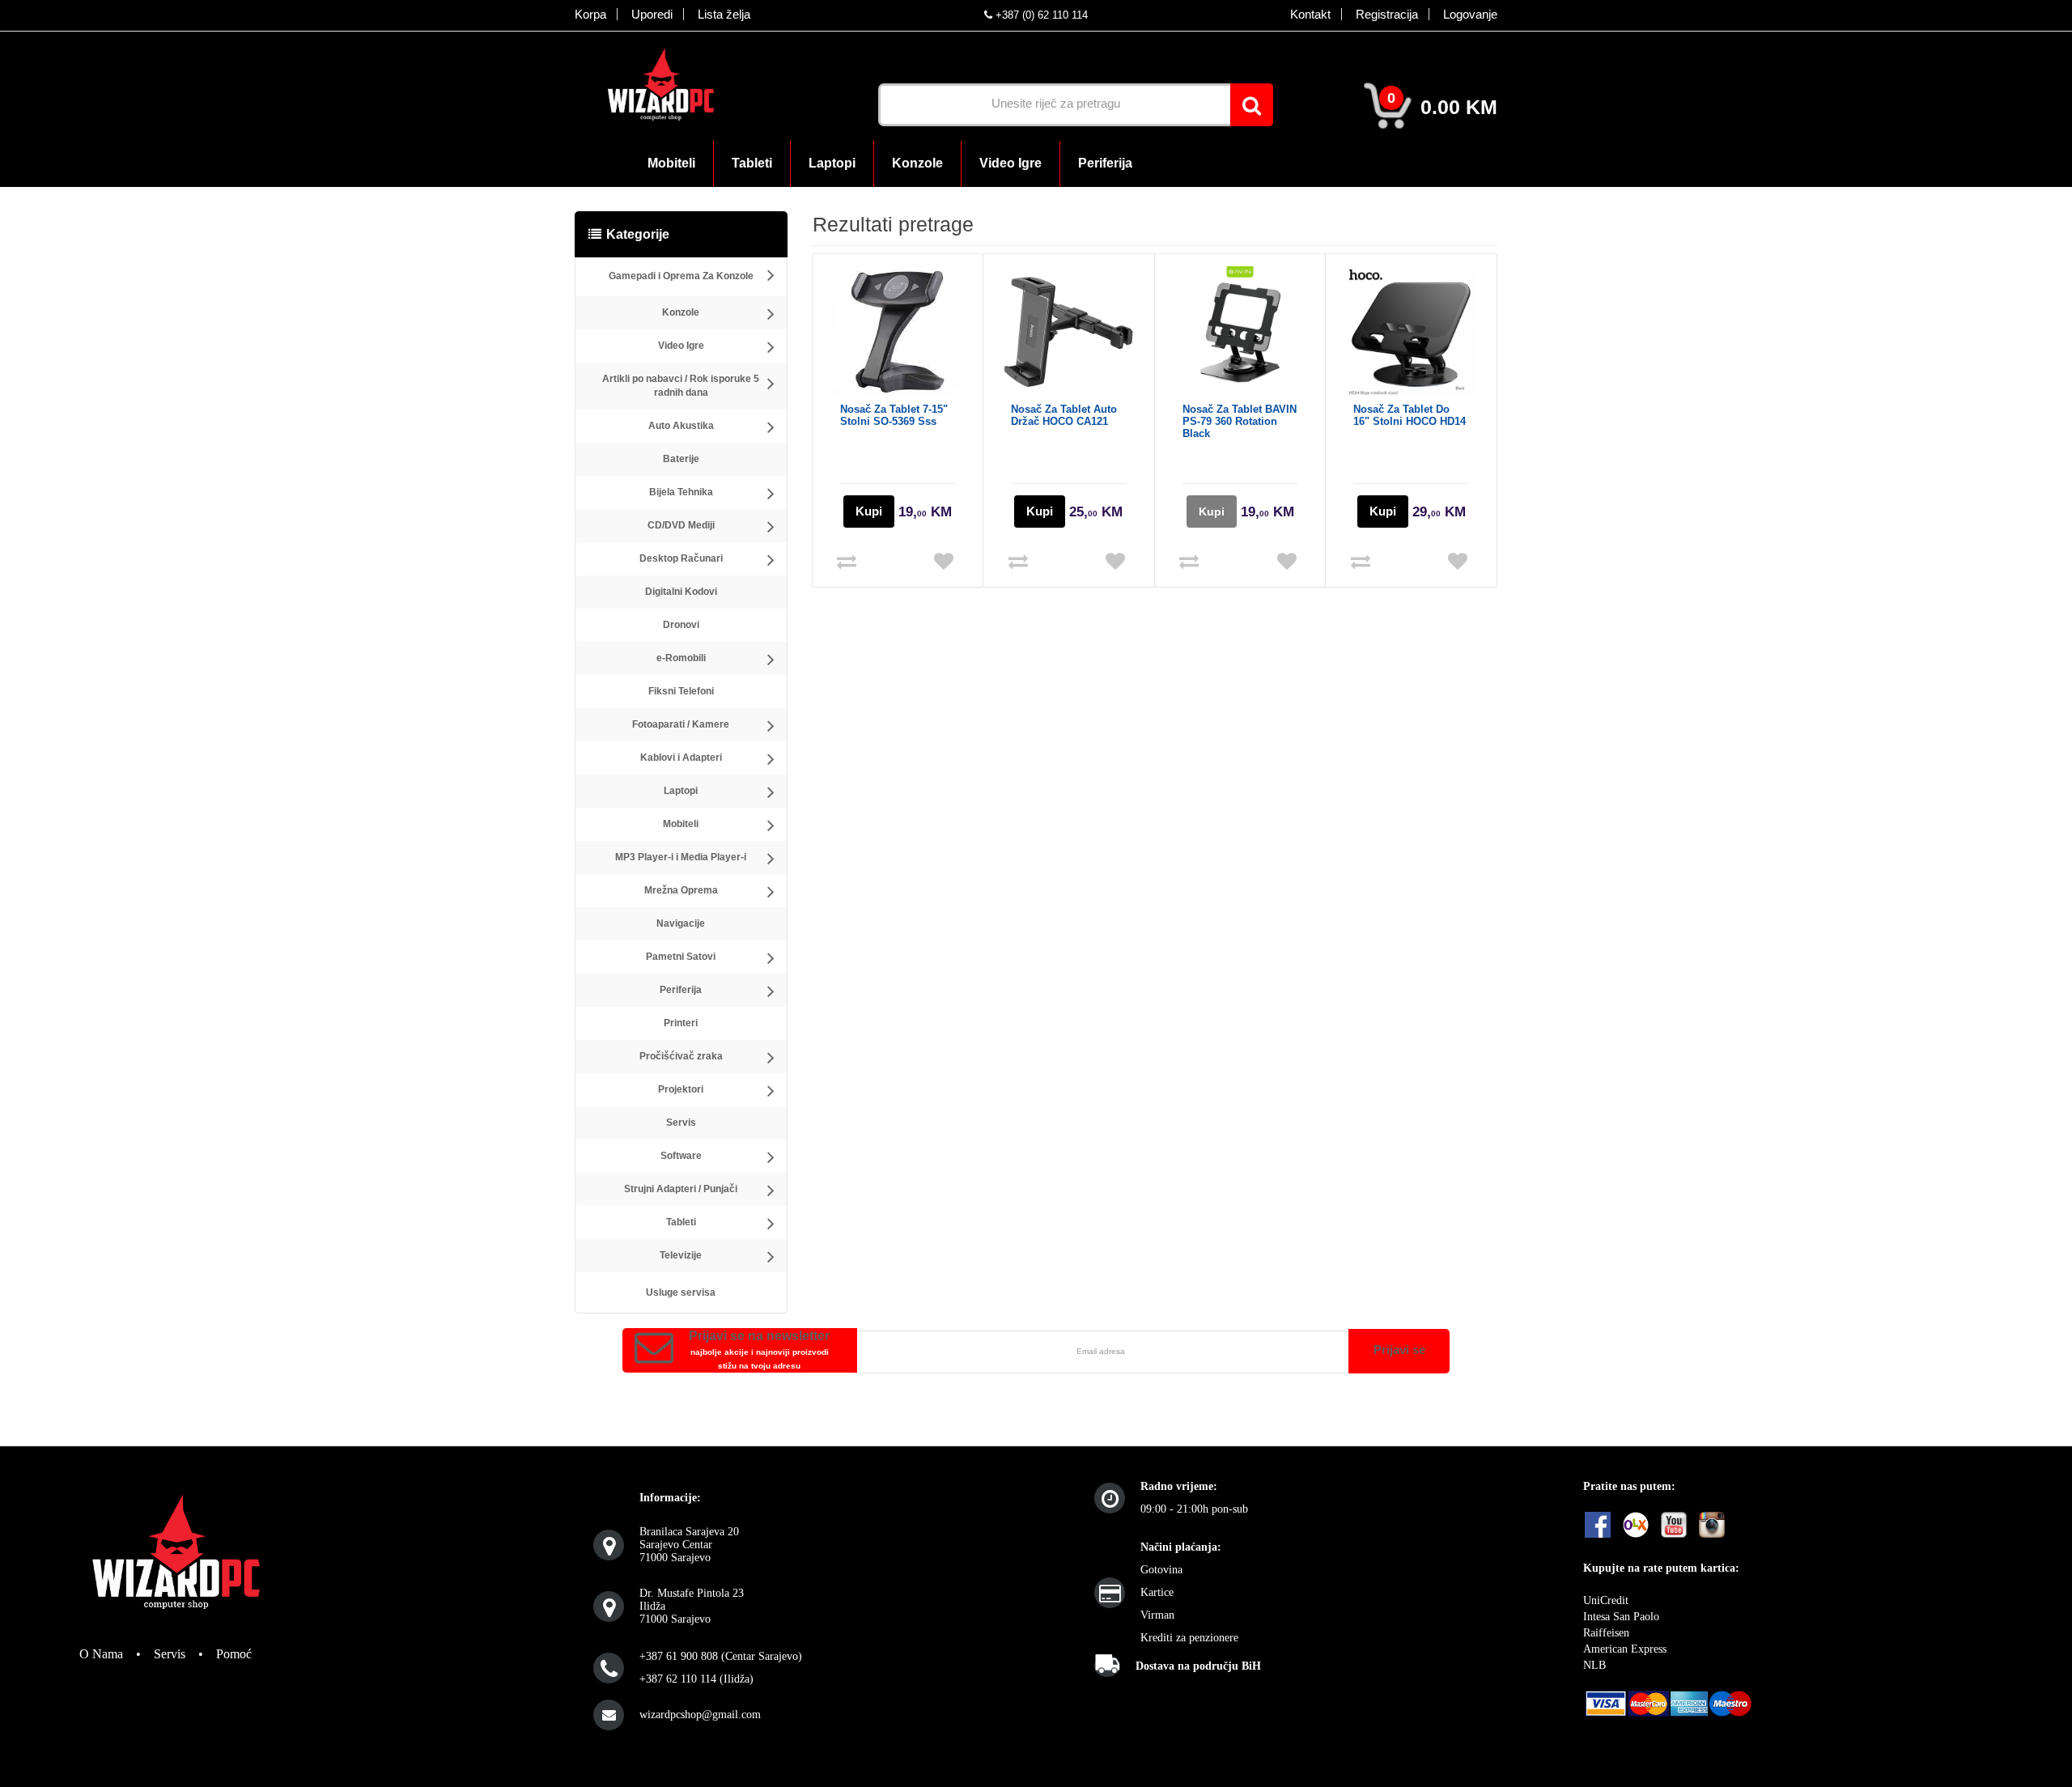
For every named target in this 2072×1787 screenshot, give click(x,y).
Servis (681, 1123)
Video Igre (681, 346)
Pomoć (234, 1654)
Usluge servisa (681, 1292)
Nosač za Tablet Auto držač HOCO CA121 (1064, 415)
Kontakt (1310, 14)
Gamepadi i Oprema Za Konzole (681, 276)
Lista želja (724, 14)
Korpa (590, 14)
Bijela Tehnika (681, 492)
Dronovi (681, 625)
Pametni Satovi (681, 957)
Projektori (681, 1089)
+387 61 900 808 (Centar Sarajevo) (721, 1656)
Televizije (681, 1255)
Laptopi (681, 791)
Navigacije (681, 923)
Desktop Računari (681, 558)
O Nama (101, 1654)
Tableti (681, 1222)
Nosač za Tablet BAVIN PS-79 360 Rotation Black (1240, 421)
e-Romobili (681, 658)
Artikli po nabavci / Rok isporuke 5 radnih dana (681, 386)
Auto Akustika (681, 426)
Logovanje (1470, 14)
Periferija (681, 990)
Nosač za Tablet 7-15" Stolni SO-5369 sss (894, 415)
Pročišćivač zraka (681, 1056)
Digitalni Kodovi (681, 592)
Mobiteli (681, 824)
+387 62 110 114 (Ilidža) (696, 1679)
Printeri (681, 1023)
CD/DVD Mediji (681, 525)
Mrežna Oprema (681, 890)
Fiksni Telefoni (681, 691)
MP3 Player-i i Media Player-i (681, 857)
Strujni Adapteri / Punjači (681, 1189)
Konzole (681, 312)
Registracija (1387, 14)
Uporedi (652, 14)
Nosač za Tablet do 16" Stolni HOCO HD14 (1410, 415)
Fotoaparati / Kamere (681, 724)
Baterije (681, 459)
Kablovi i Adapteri (681, 758)
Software (681, 1156)
